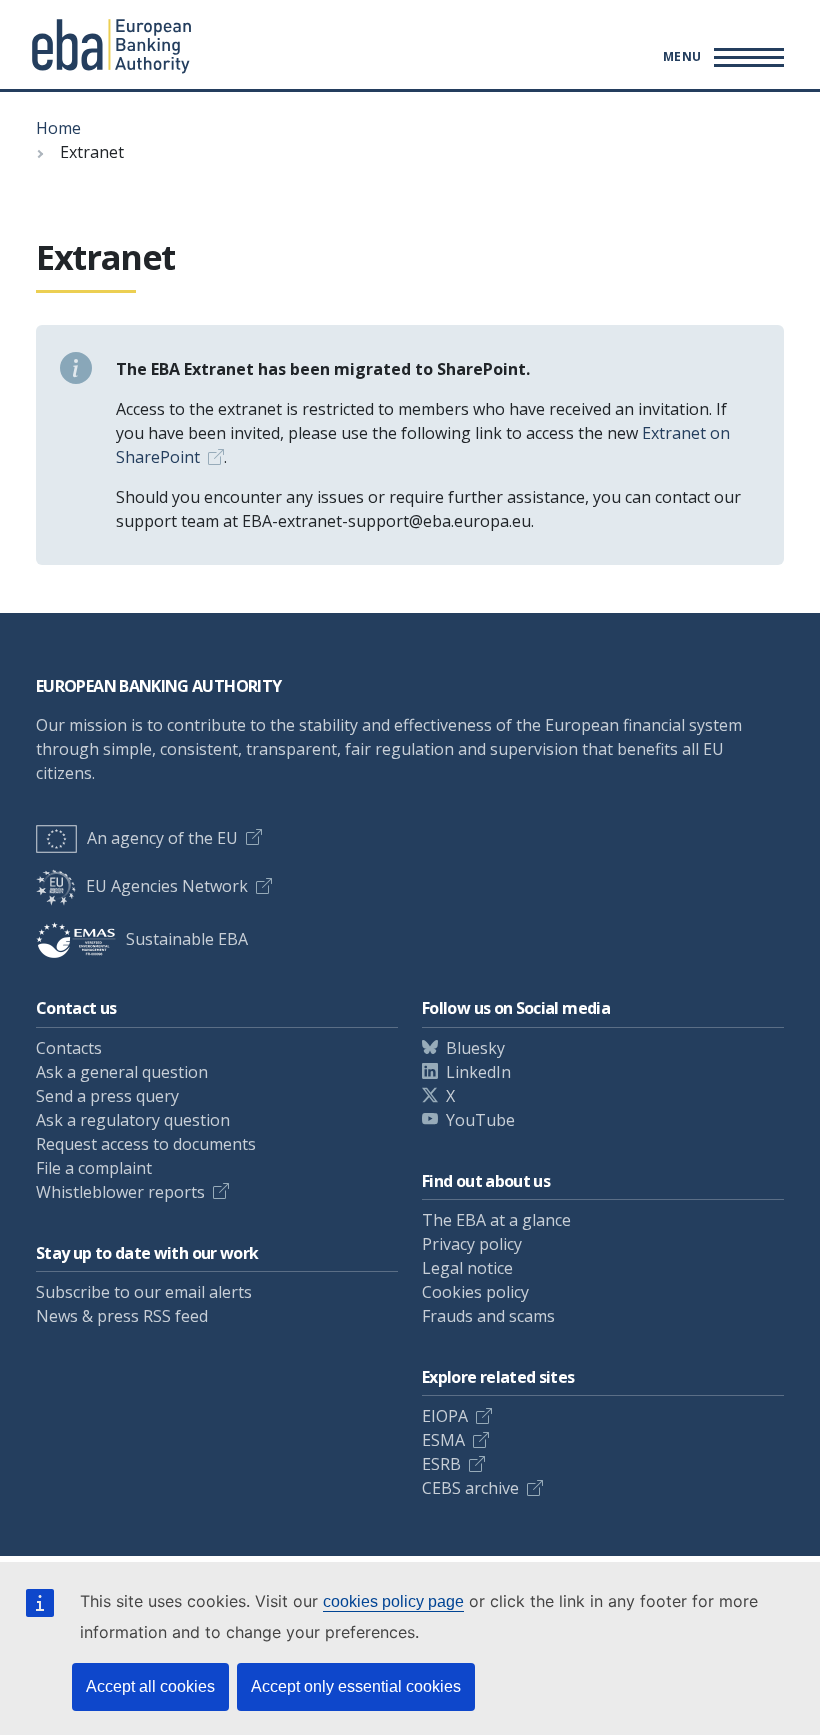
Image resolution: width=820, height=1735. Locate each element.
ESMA (443, 1440)
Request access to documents (146, 1144)
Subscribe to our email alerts (144, 1292)
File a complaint (94, 1168)
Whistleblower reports (120, 1192)
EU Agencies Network (167, 886)
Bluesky (475, 1048)
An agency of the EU (162, 838)
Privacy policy (472, 1244)
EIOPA (445, 1416)
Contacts (69, 1048)
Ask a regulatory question (133, 1120)
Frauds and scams (488, 1316)
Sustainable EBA (187, 939)
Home (58, 128)
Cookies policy (475, 1292)
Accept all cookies (150, 1686)
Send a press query (107, 1096)
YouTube (480, 1120)
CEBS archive (470, 1488)
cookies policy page (393, 1601)
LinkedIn (478, 1072)
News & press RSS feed (122, 1316)
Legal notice (467, 1268)
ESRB (441, 1464)
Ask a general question (122, 1072)
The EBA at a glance (496, 1220)
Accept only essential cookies (356, 1686)
